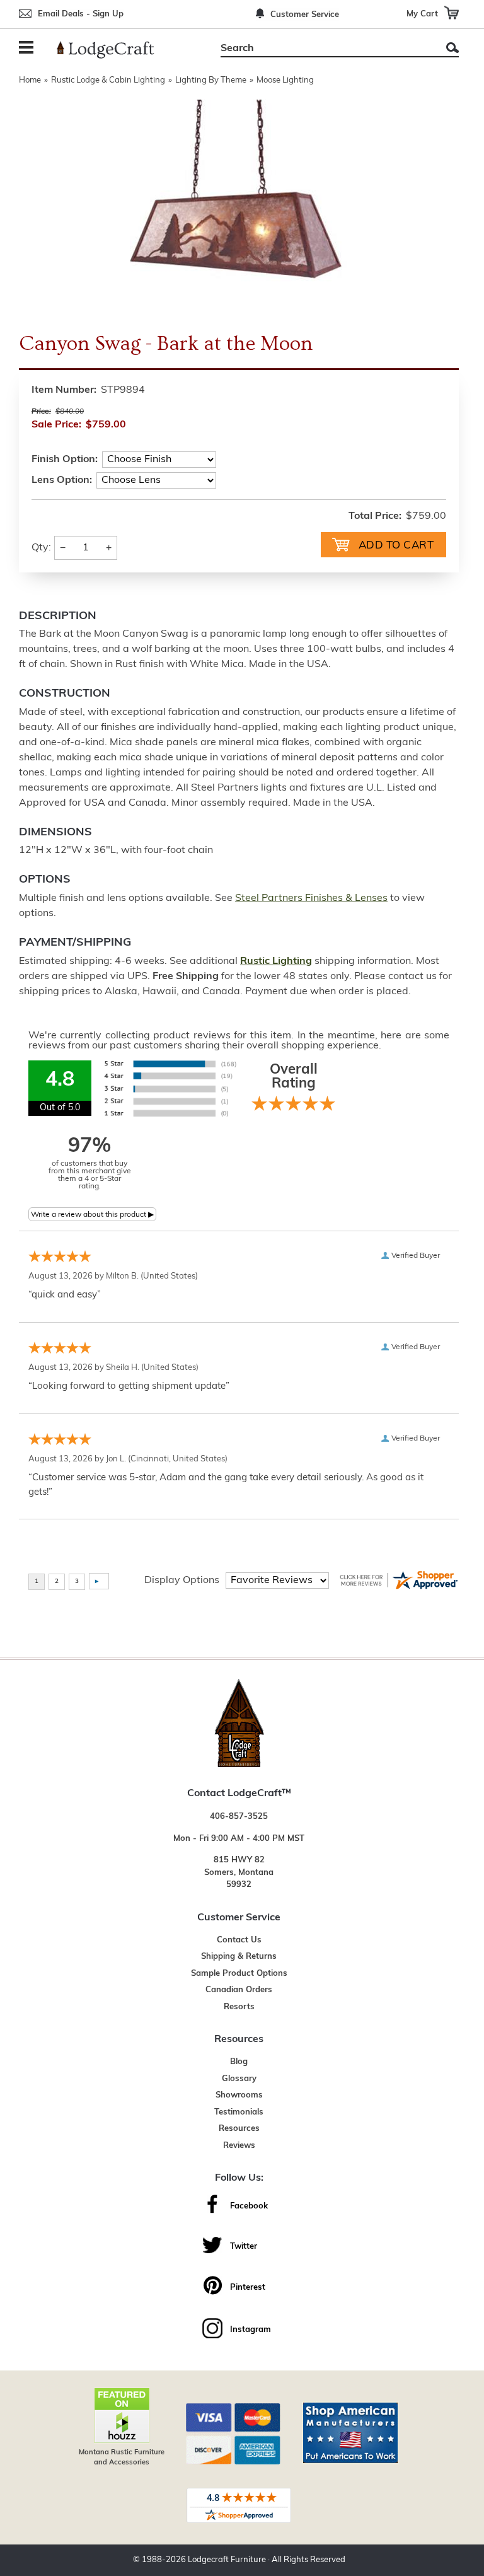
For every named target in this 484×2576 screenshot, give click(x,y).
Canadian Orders (239, 1990)
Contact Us (239, 1940)
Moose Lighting (285, 80)
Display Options (182, 1581)
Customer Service (305, 15)
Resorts (239, 2007)
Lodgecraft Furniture (227, 2560)
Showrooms (239, 2095)
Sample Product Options (239, 1974)
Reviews (239, 2146)
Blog (239, 2062)
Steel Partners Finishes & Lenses (311, 898)
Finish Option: (65, 460)
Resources (239, 2129)
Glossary (239, 2079)
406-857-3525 (239, 1817)
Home (30, 80)
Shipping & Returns (239, 1957)
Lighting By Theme (211, 80)
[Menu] (28, 49)
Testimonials (239, 2112)
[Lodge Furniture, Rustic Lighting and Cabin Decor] (113, 50)
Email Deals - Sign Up (81, 14)
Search (452, 48)
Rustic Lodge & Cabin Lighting (108, 80)
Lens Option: (62, 480)
